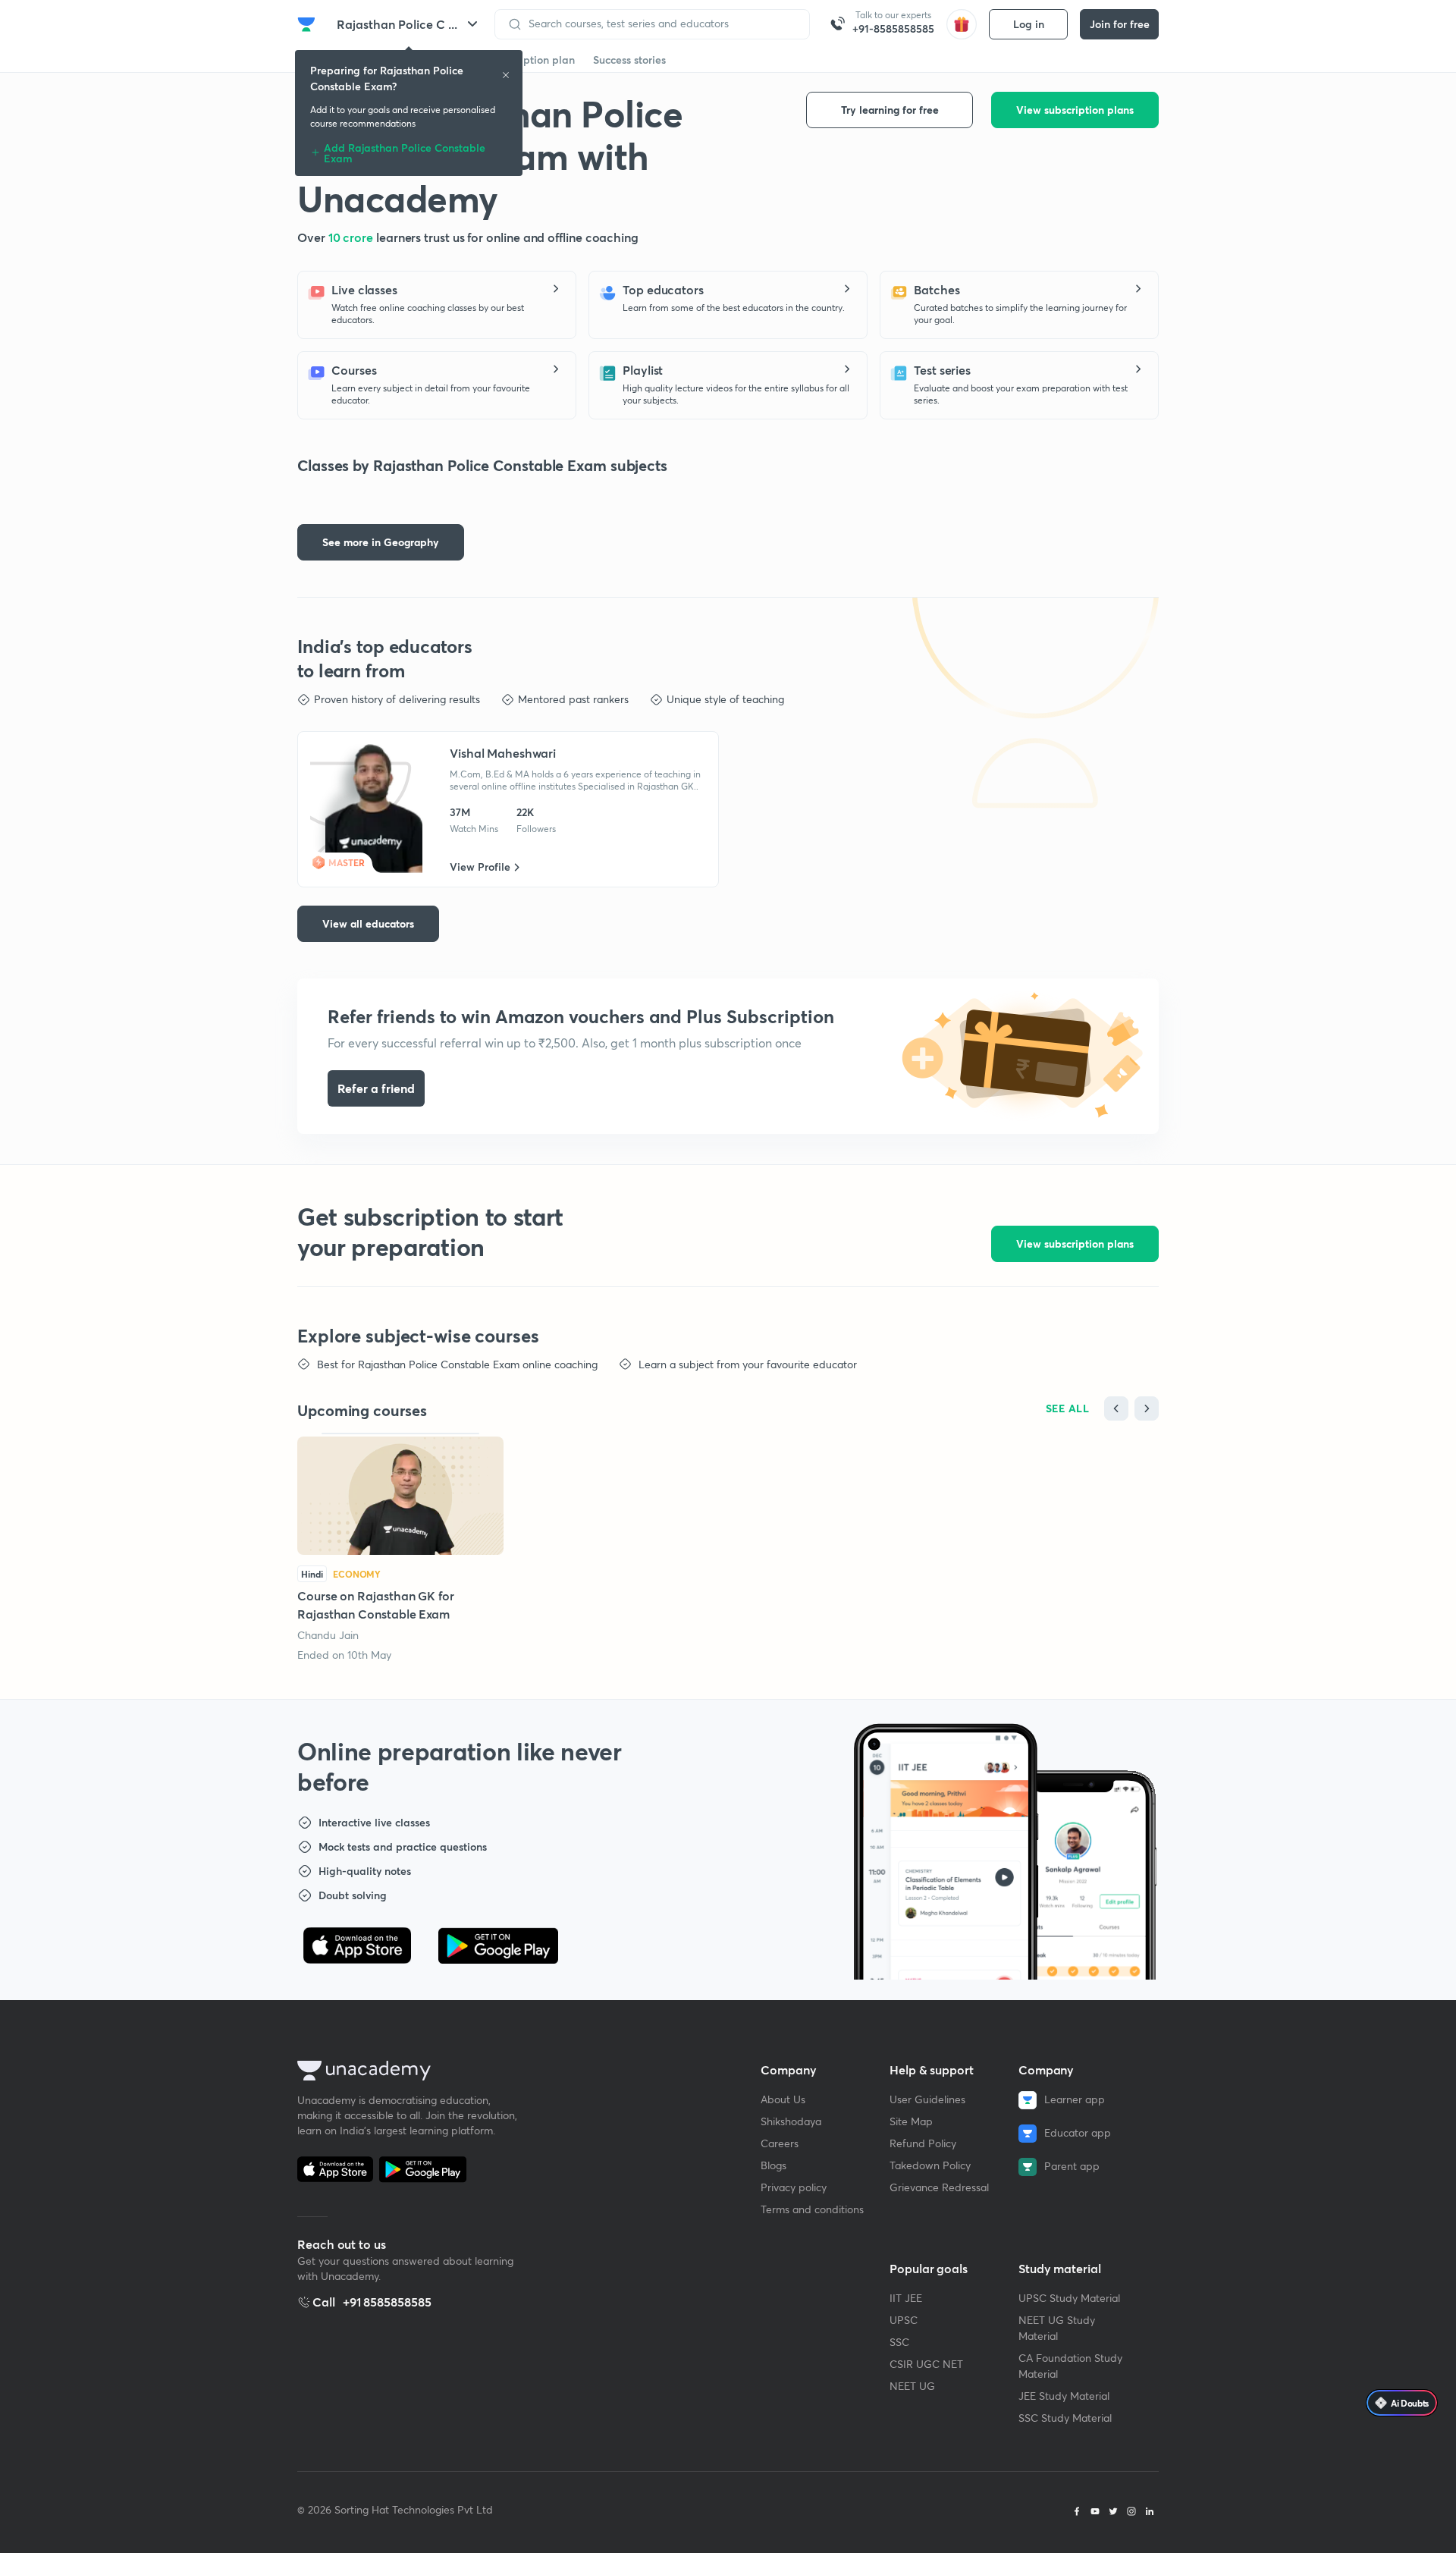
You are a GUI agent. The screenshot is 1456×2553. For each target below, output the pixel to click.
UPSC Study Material (1069, 2298)
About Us (783, 2099)
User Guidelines (927, 2099)
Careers (780, 2143)
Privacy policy (794, 2187)
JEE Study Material (1064, 2396)
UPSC (904, 2320)
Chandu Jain (328, 1635)
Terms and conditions (812, 2209)
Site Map (911, 2121)
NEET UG (912, 2386)
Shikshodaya (791, 2121)
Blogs (773, 2165)
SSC (899, 2342)
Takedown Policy (930, 2165)
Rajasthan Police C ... (397, 24)
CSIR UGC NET (926, 2364)
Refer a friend (376, 1088)
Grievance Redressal (939, 2187)
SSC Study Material (1065, 2418)
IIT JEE (906, 2298)
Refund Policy (923, 2143)
